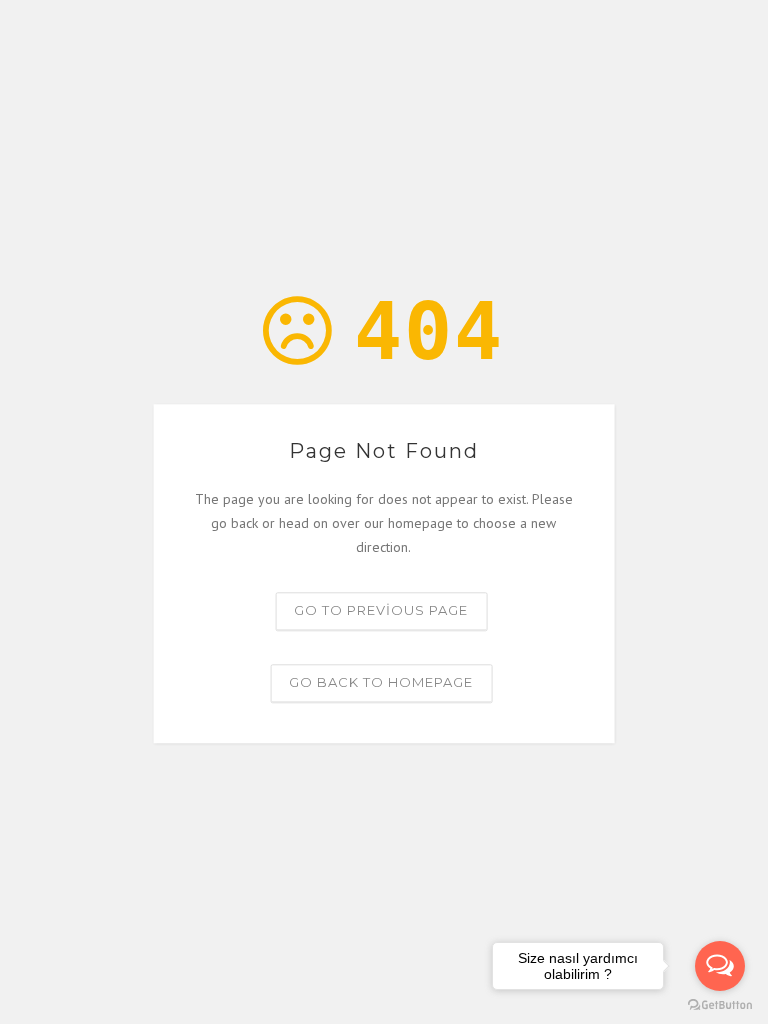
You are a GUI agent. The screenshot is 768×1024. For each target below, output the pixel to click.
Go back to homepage (381, 683)
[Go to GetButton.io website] (720, 1004)
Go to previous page (381, 611)
